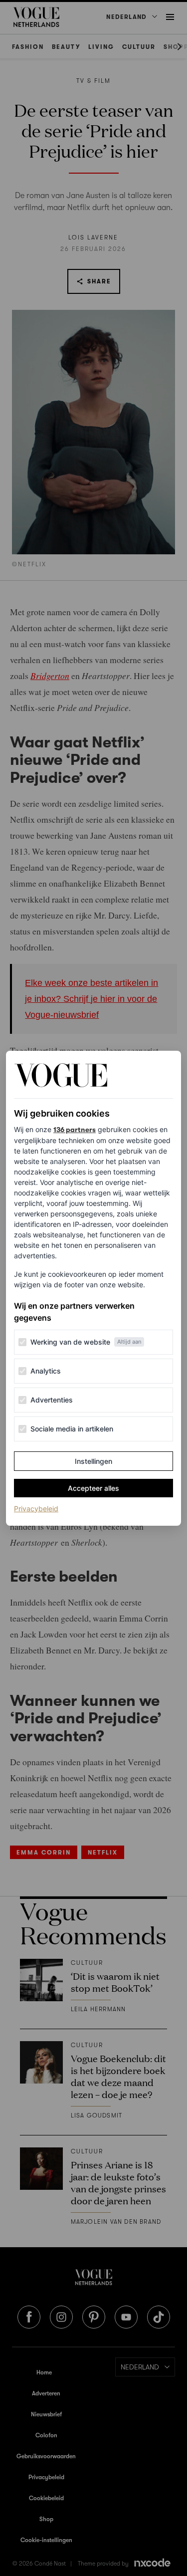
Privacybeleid (36, 1508)
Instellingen (93, 1461)
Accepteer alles (93, 1488)
